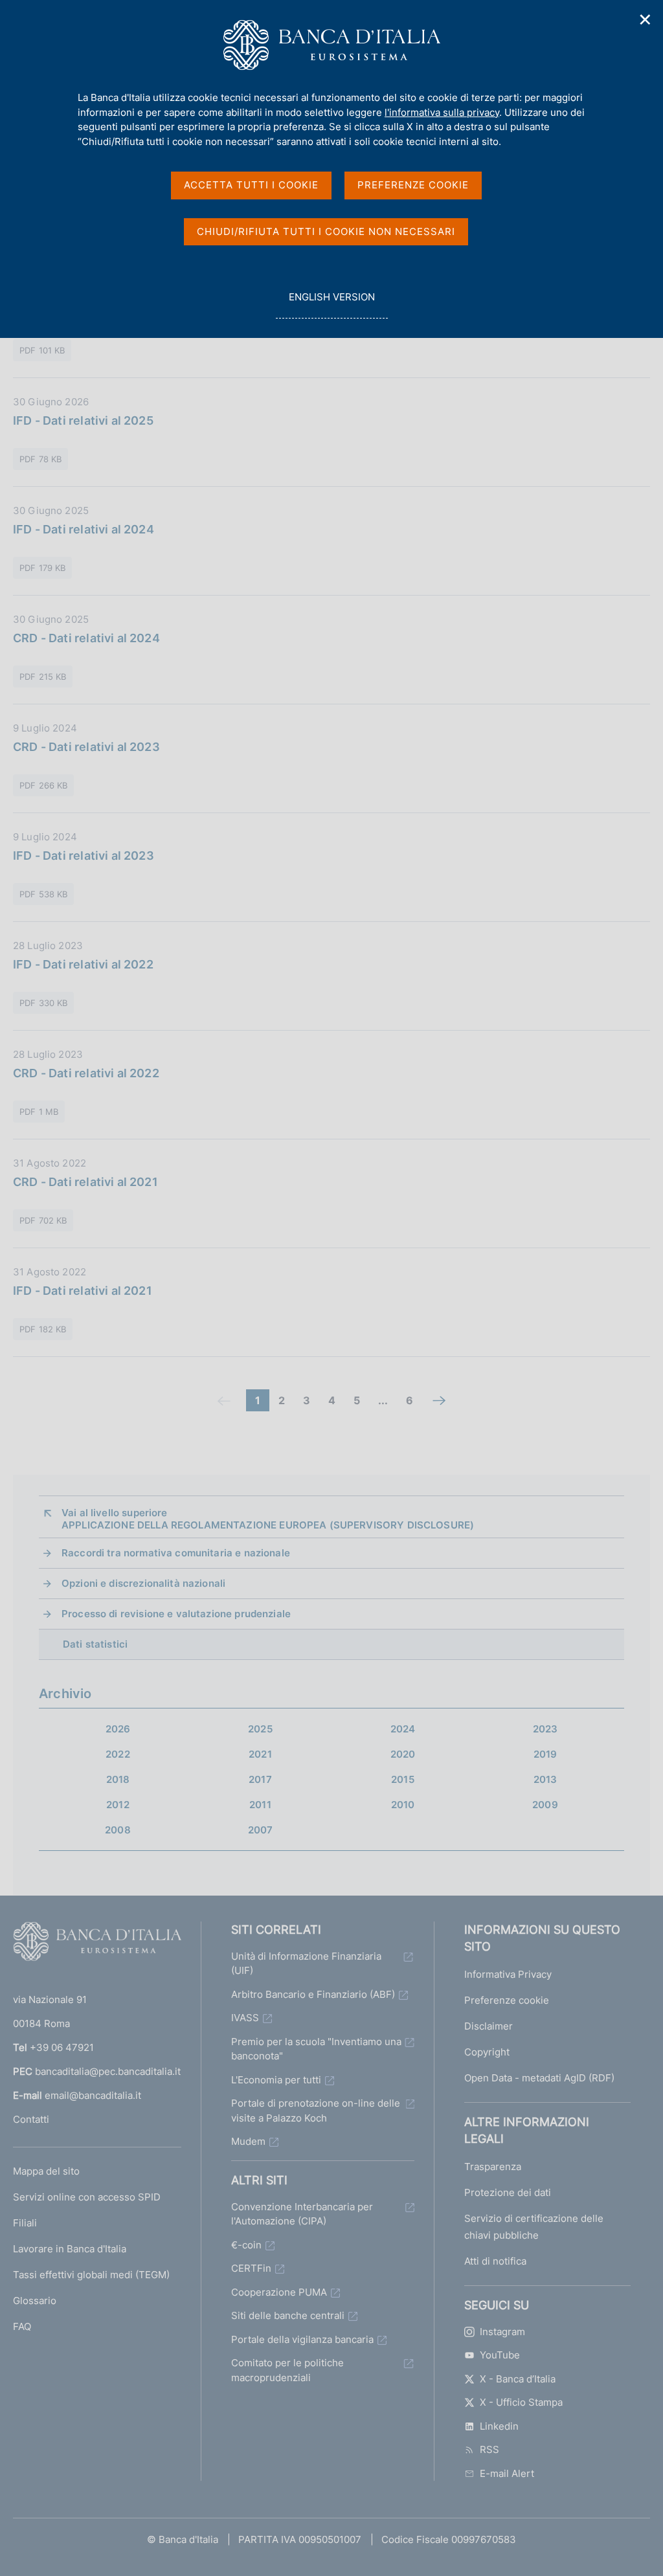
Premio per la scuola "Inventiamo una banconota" (316, 2049)
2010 (403, 1805)
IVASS (245, 2018)
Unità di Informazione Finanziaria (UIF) (306, 1964)
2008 (118, 1830)
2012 (118, 1805)
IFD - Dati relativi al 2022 (83, 964)
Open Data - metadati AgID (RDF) (539, 2078)
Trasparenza (493, 2167)
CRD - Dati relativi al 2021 (85, 1182)
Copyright (487, 2052)
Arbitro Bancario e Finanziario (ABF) (313, 1994)
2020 (403, 1754)
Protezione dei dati (508, 2192)
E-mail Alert (507, 2473)
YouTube (500, 2355)
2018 (118, 1779)
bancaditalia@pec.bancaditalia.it (108, 2071)
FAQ (22, 2326)
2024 (403, 1729)
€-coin (246, 2245)
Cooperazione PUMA (279, 2292)
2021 (260, 1754)
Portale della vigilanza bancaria (302, 2339)
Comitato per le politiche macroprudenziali (287, 2370)
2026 (118, 1729)
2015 (403, 1779)
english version (331, 304)
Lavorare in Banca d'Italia (70, 2249)
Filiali (25, 2223)
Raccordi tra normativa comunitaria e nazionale (176, 1553)
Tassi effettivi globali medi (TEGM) (91, 2275)
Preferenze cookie (507, 2000)
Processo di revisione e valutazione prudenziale (176, 1614)
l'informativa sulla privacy (442, 112)
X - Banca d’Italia (518, 2379)
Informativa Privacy (508, 1974)
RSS (489, 2449)
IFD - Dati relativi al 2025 (83, 420)
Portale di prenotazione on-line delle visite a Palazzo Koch (316, 2111)
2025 (260, 1729)
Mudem (248, 2141)
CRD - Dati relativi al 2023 (86, 747)
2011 (260, 1805)
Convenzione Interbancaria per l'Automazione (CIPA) (302, 2214)
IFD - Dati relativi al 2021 (83, 1291)
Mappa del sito (46, 2171)
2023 (545, 1729)
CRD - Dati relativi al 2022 (86, 1073)
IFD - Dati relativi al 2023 (84, 856)
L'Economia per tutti (276, 2080)
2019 (545, 1754)
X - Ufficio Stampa (521, 2402)
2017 (260, 1779)
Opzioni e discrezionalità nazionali (143, 1583)
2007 (261, 1830)
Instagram (502, 2332)
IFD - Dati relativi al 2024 (84, 529)
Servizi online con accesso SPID (87, 2197)
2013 (545, 1779)
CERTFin (251, 2268)
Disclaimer (489, 2026)
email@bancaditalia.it (93, 2095)
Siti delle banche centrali (288, 2315)
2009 (545, 1805)
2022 (118, 1754)
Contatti (31, 2119)
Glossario (35, 2301)
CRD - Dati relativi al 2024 (86, 638)
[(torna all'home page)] (97, 1944)
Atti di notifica (495, 2261)
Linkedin (499, 2426)
